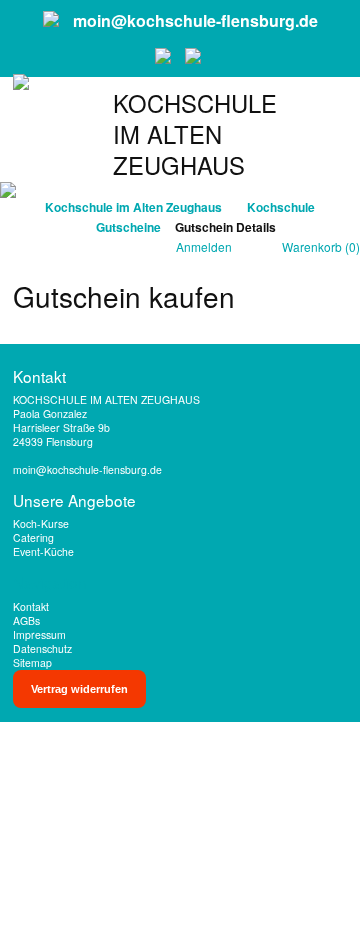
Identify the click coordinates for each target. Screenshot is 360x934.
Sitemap (32, 662)
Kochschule (281, 207)
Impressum (39, 634)
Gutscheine (128, 227)
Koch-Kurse (41, 523)
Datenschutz (42, 648)
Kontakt (31, 606)
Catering (33, 537)
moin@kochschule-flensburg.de (195, 20)
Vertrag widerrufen (79, 689)
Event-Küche (43, 551)
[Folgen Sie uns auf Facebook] (165, 56)
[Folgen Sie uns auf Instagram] (195, 56)
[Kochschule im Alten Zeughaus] (21, 126)
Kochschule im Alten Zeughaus (133, 207)
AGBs (26, 620)
